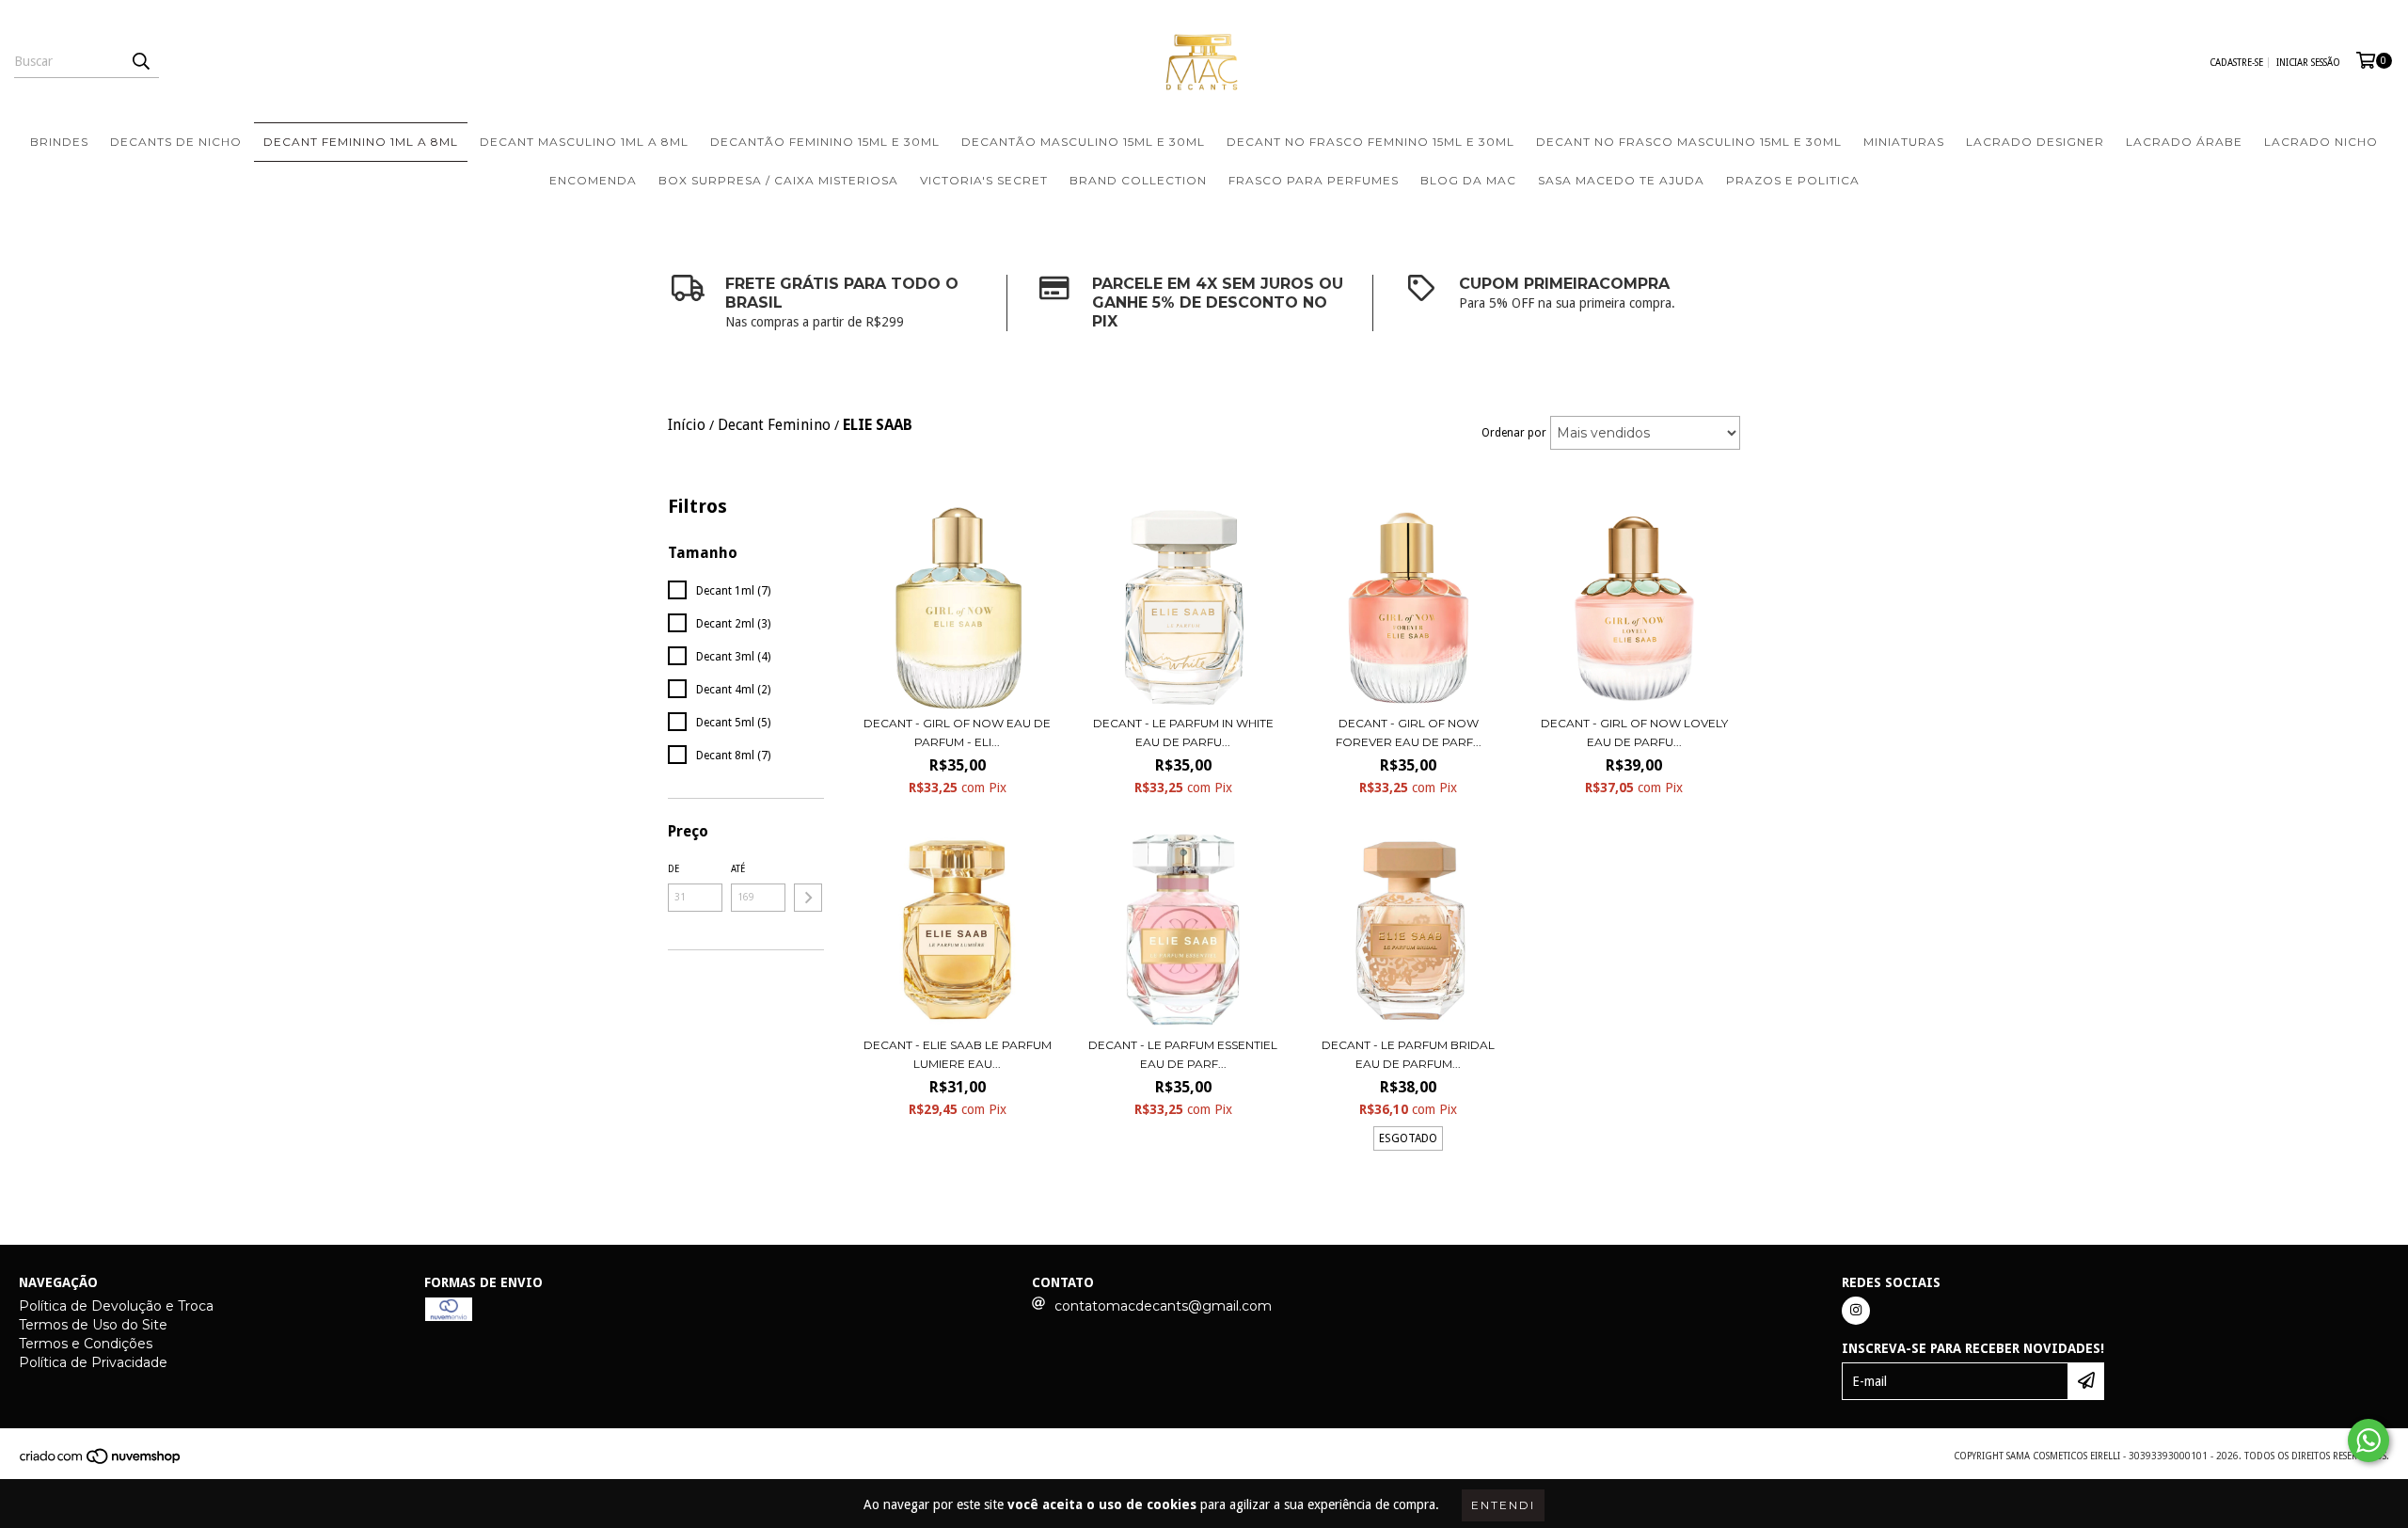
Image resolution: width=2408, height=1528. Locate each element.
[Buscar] (140, 61)
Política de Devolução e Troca (116, 1306)
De (673, 869)
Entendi (1503, 1505)
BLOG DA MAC (1468, 180)
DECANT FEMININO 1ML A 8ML (361, 142)
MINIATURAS (1904, 142)
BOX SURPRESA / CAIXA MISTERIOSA (778, 180)
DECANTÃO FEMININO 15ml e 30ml (825, 142)
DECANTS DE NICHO (176, 142)
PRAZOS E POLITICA (1793, 180)
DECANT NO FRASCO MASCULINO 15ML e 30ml (1689, 142)
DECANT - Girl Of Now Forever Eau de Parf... (1409, 732)
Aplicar (808, 898)
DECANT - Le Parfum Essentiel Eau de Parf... (1183, 1054)
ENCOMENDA (593, 180)
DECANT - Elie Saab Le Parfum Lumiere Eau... (958, 1054)
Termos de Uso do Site (93, 1325)
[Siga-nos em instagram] (1856, 1311)
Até (738, 869)
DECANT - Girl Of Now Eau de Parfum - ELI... (957, 732)
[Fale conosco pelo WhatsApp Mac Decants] (2368, 1440)
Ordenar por (1514, 433)
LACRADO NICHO (2321, 142)
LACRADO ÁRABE (2184, 142)
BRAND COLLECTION (1138, 180)
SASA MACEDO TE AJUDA (1621, 180)
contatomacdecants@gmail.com (1163, 1306)
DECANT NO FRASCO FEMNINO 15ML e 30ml (1370, 142)
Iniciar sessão (2308, 63)
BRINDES (59, 142)
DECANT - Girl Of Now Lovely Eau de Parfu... (1634, 732)
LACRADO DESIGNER (2035, 142)
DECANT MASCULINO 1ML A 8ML (584, 142)
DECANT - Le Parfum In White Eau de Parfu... (1183, 732)
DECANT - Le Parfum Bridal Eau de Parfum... (1408, 1054)
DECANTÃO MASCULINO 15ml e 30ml (1083, 142)
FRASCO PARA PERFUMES (1314, 180)
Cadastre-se (2236, 63)
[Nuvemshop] (101, 1462)
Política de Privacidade (93, 1362)
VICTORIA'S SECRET (984, 180)
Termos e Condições (86, 1344)
